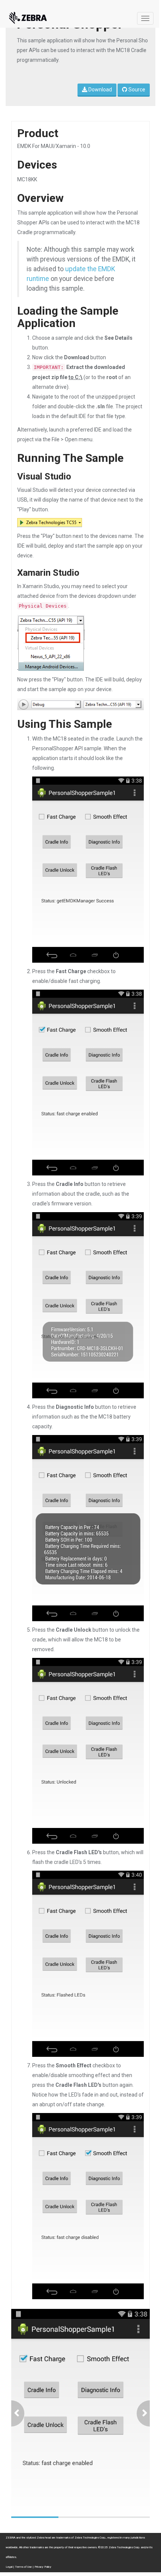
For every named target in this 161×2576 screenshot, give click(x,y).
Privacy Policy (43, 2567)
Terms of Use (23, 2567)
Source (136, 90)
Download (100, 90)
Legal (9, 2567)
